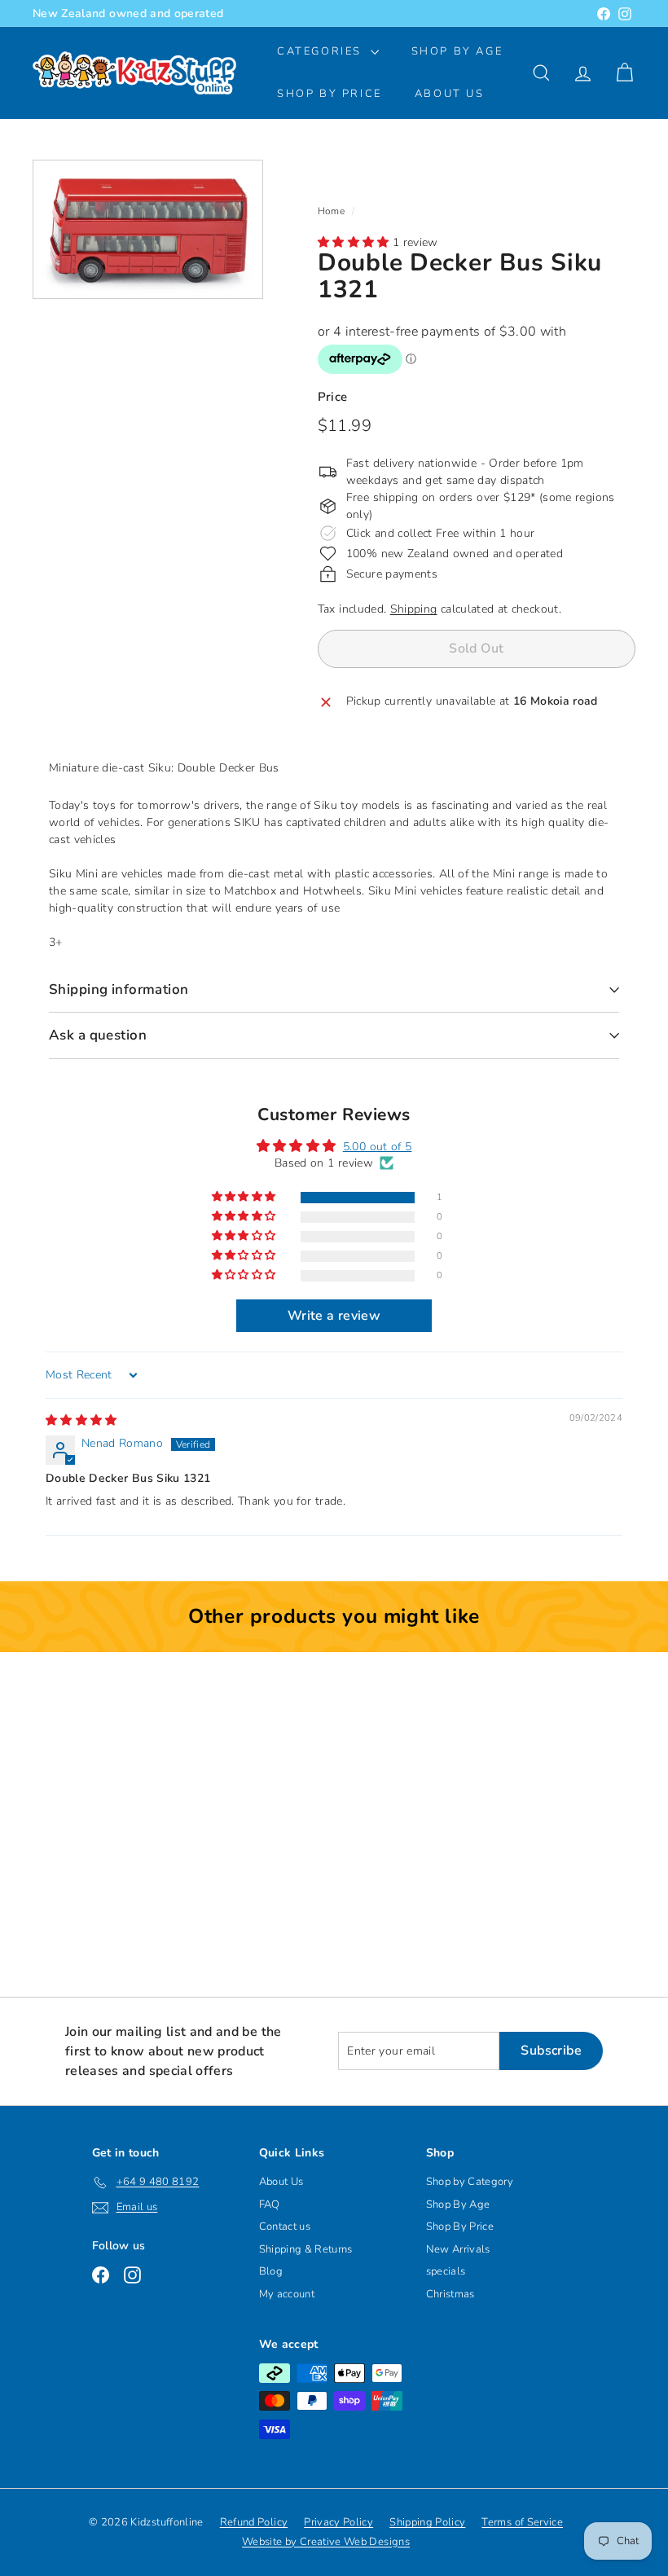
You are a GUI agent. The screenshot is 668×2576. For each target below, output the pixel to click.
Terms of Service (522, 2522)
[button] (355, 242)
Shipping (414, 609)
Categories (322, 51)
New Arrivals (458, 2249)
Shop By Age (458, 2205)
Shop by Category (470, 2182)
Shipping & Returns (306, 2249)
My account (287, 2294)
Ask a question (98, 1035)
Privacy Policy (338, 2522)
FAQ (270, 2205)
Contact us (285, 2227)
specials (446, 2271)
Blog (271, 2271)
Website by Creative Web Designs (326, 2542)
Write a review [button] (334, 1316)
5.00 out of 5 (378, 1147)
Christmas (450, 2294)
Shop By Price (330, 94)
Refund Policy (254, 2522)
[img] (81, 1420)
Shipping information (119, 989)
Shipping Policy (427, 2522)
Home (331, 211)
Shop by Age (457, 51)
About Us (450, 94)
